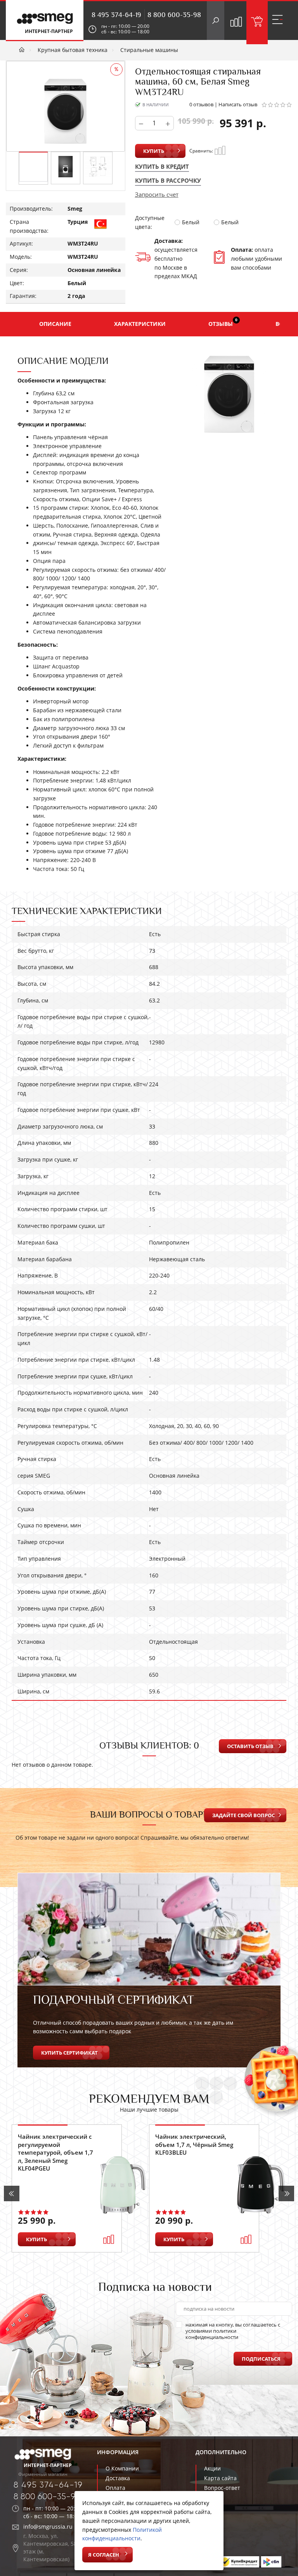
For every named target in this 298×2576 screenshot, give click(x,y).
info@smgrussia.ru (48, 2527)
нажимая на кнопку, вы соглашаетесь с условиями (233, 2331)
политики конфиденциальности (212, 2334)
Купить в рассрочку (168, 180)
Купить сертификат (69, 2053)
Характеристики (140, 324)
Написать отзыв (238, 104)
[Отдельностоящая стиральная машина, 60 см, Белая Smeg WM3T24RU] (33, 167)
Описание (55, 324)
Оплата (115, 2488)
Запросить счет (157, 194)
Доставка (118, 2478)
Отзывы (223, 322)
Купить (154, 151)
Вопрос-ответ (222, 2488)
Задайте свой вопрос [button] (243, 1815)
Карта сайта (220, 2478)
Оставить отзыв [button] (250, 1746)
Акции (212, 2468)
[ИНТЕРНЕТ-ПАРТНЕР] (45, 20)
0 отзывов (201, 104)
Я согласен (104, 2555)
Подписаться (261, 2359)
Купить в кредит (162, 166)
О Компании (122, 2468)
